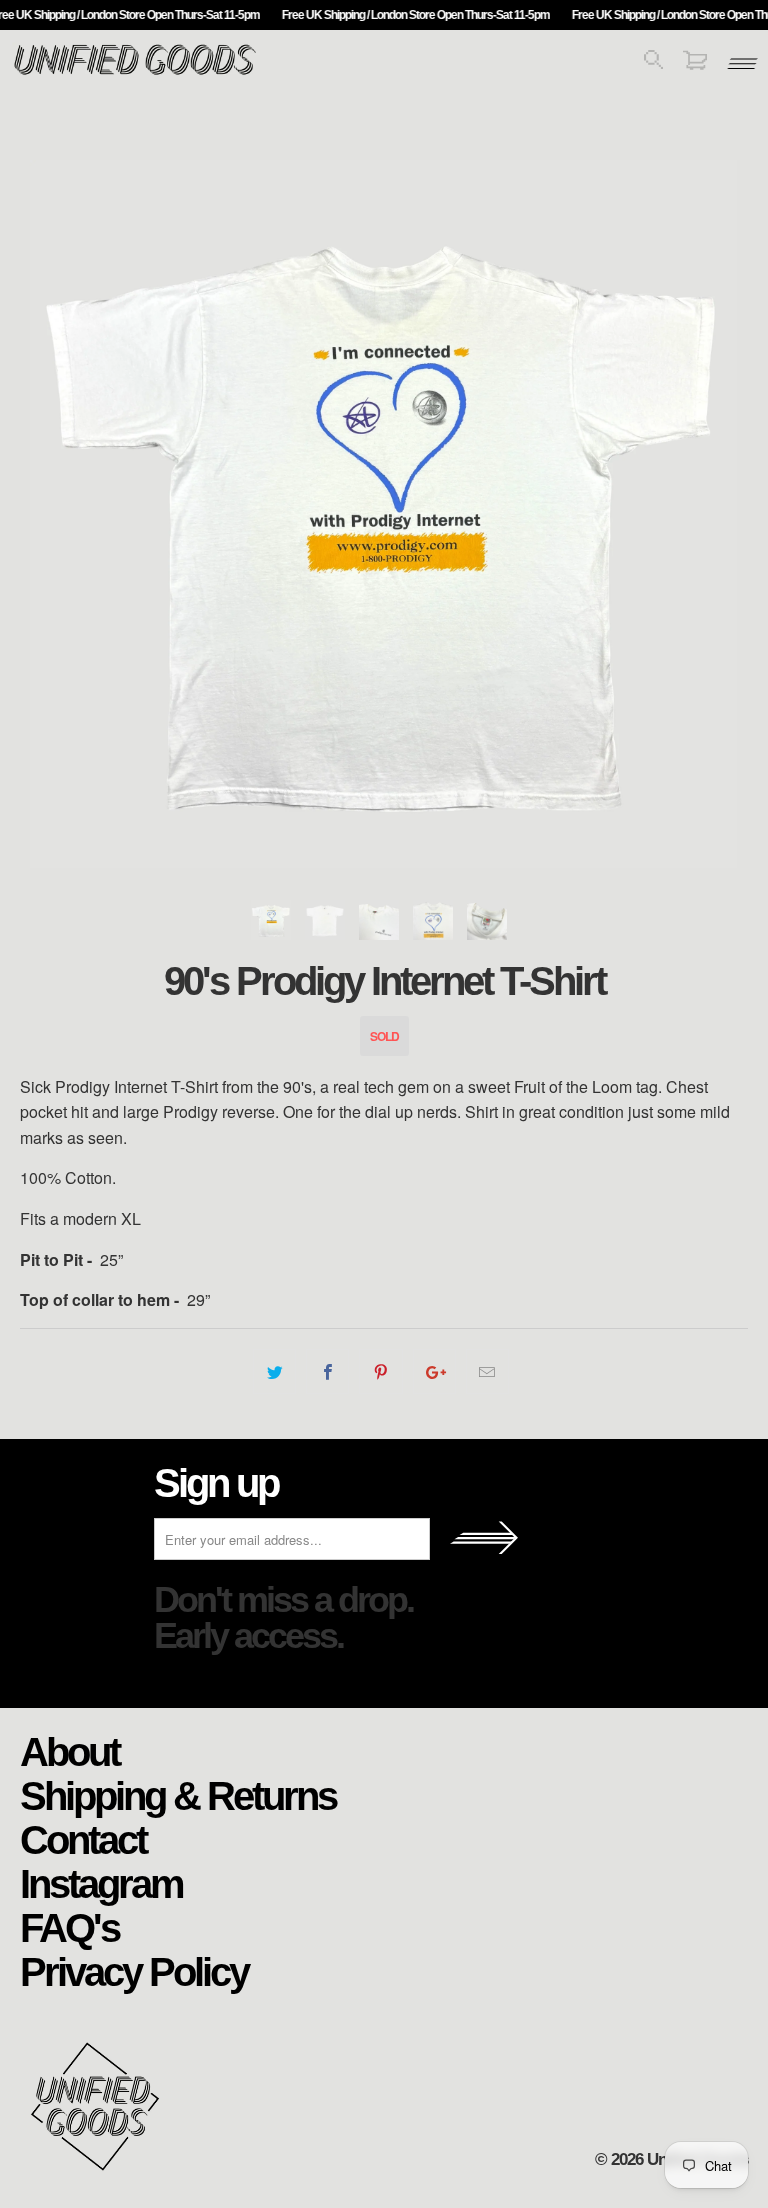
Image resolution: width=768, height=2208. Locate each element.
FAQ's (69, 1927)
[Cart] (695, 63)
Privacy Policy (134, 1971)
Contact (83, 1839)
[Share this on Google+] (434, 1372)
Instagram (101, 1883)
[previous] (59, 514)
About (69, 1751)
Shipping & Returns (178, 1795)
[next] (709, 514)
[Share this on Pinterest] (380, 1372)
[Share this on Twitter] (274, 1372)
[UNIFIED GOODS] (135, 72)
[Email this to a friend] (487, 1372)
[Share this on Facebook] (327, 1372)
